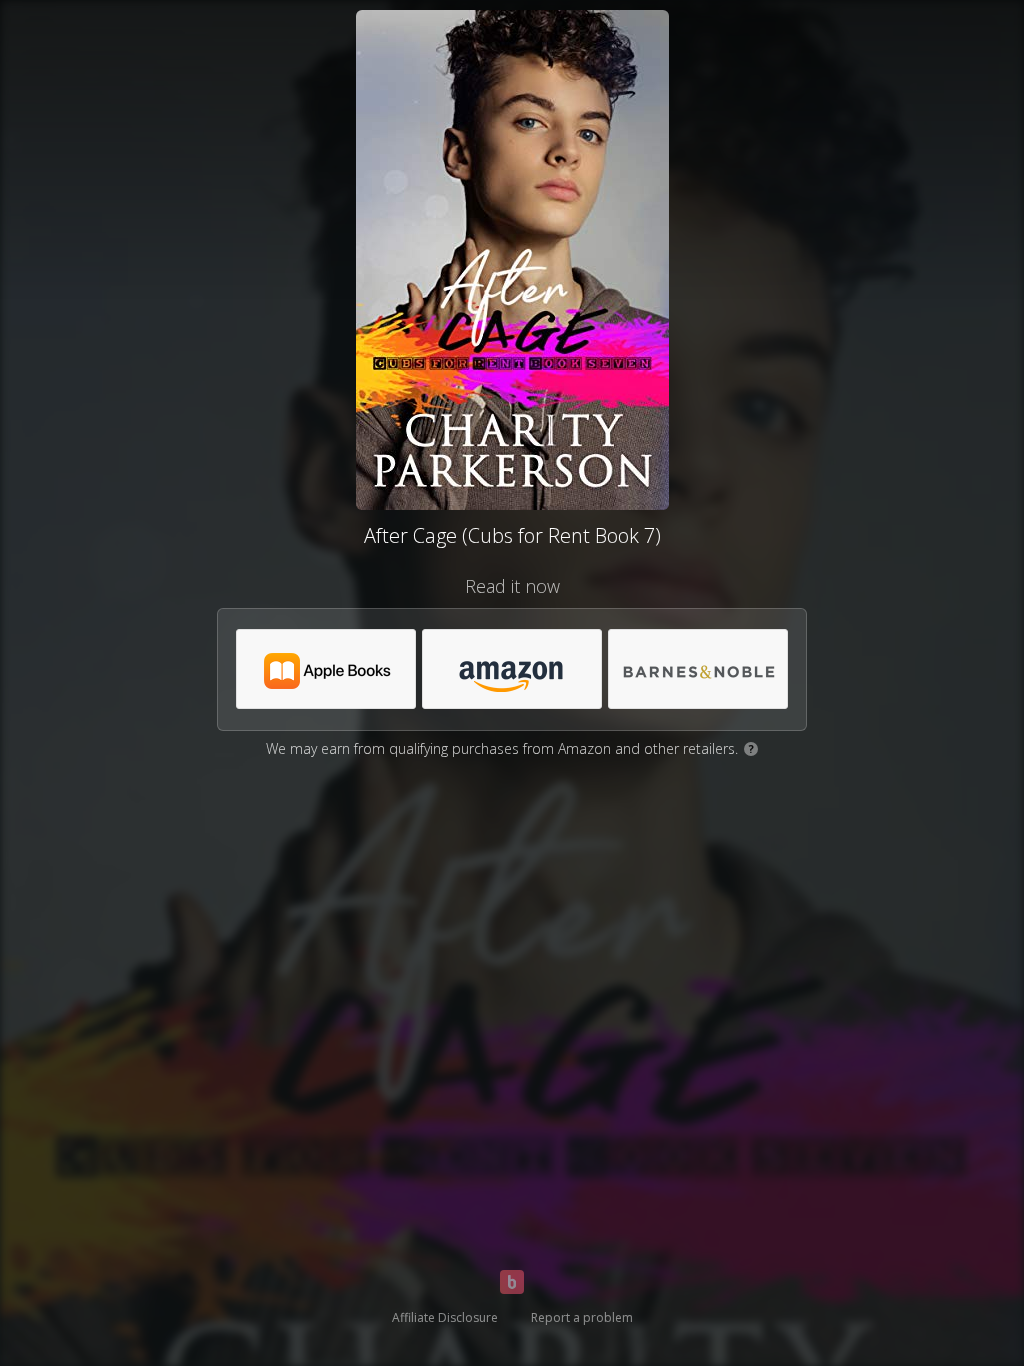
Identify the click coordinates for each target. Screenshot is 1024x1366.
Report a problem (582, 1317)
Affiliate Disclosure (445, 1317)
